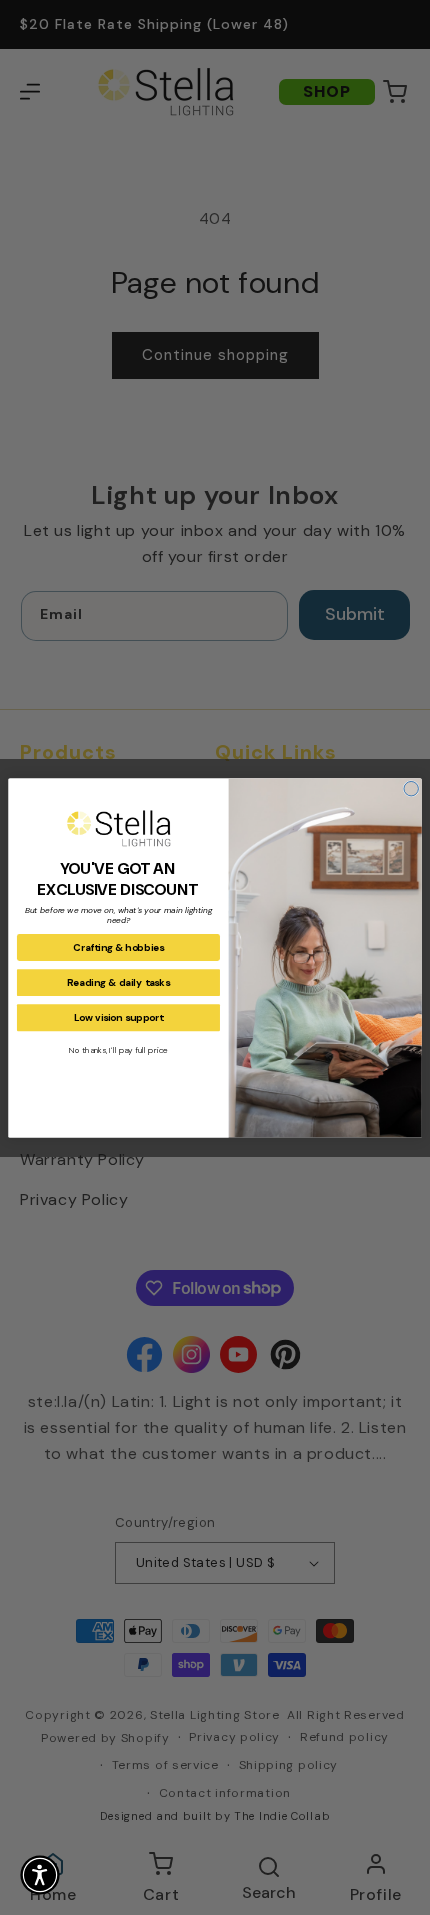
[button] (40, 1875)
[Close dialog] (411, 788)
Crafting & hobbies (118, 947)
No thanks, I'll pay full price (118, 1049)
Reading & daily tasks (118, 982)
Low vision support (119, 1017)
